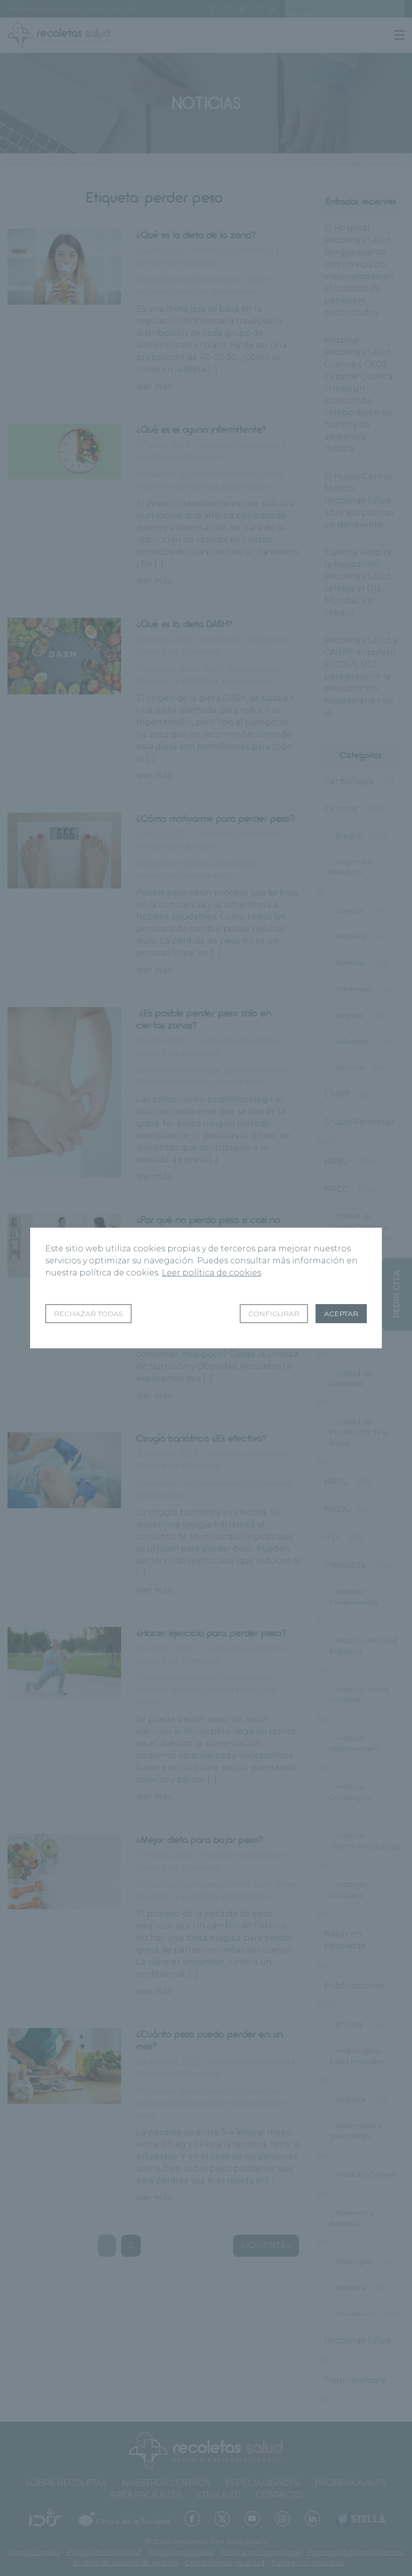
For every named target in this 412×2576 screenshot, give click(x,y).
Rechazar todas (88, 1314)
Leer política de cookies (212, 1273)
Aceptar (341, 1314)
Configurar (274, 1314)
